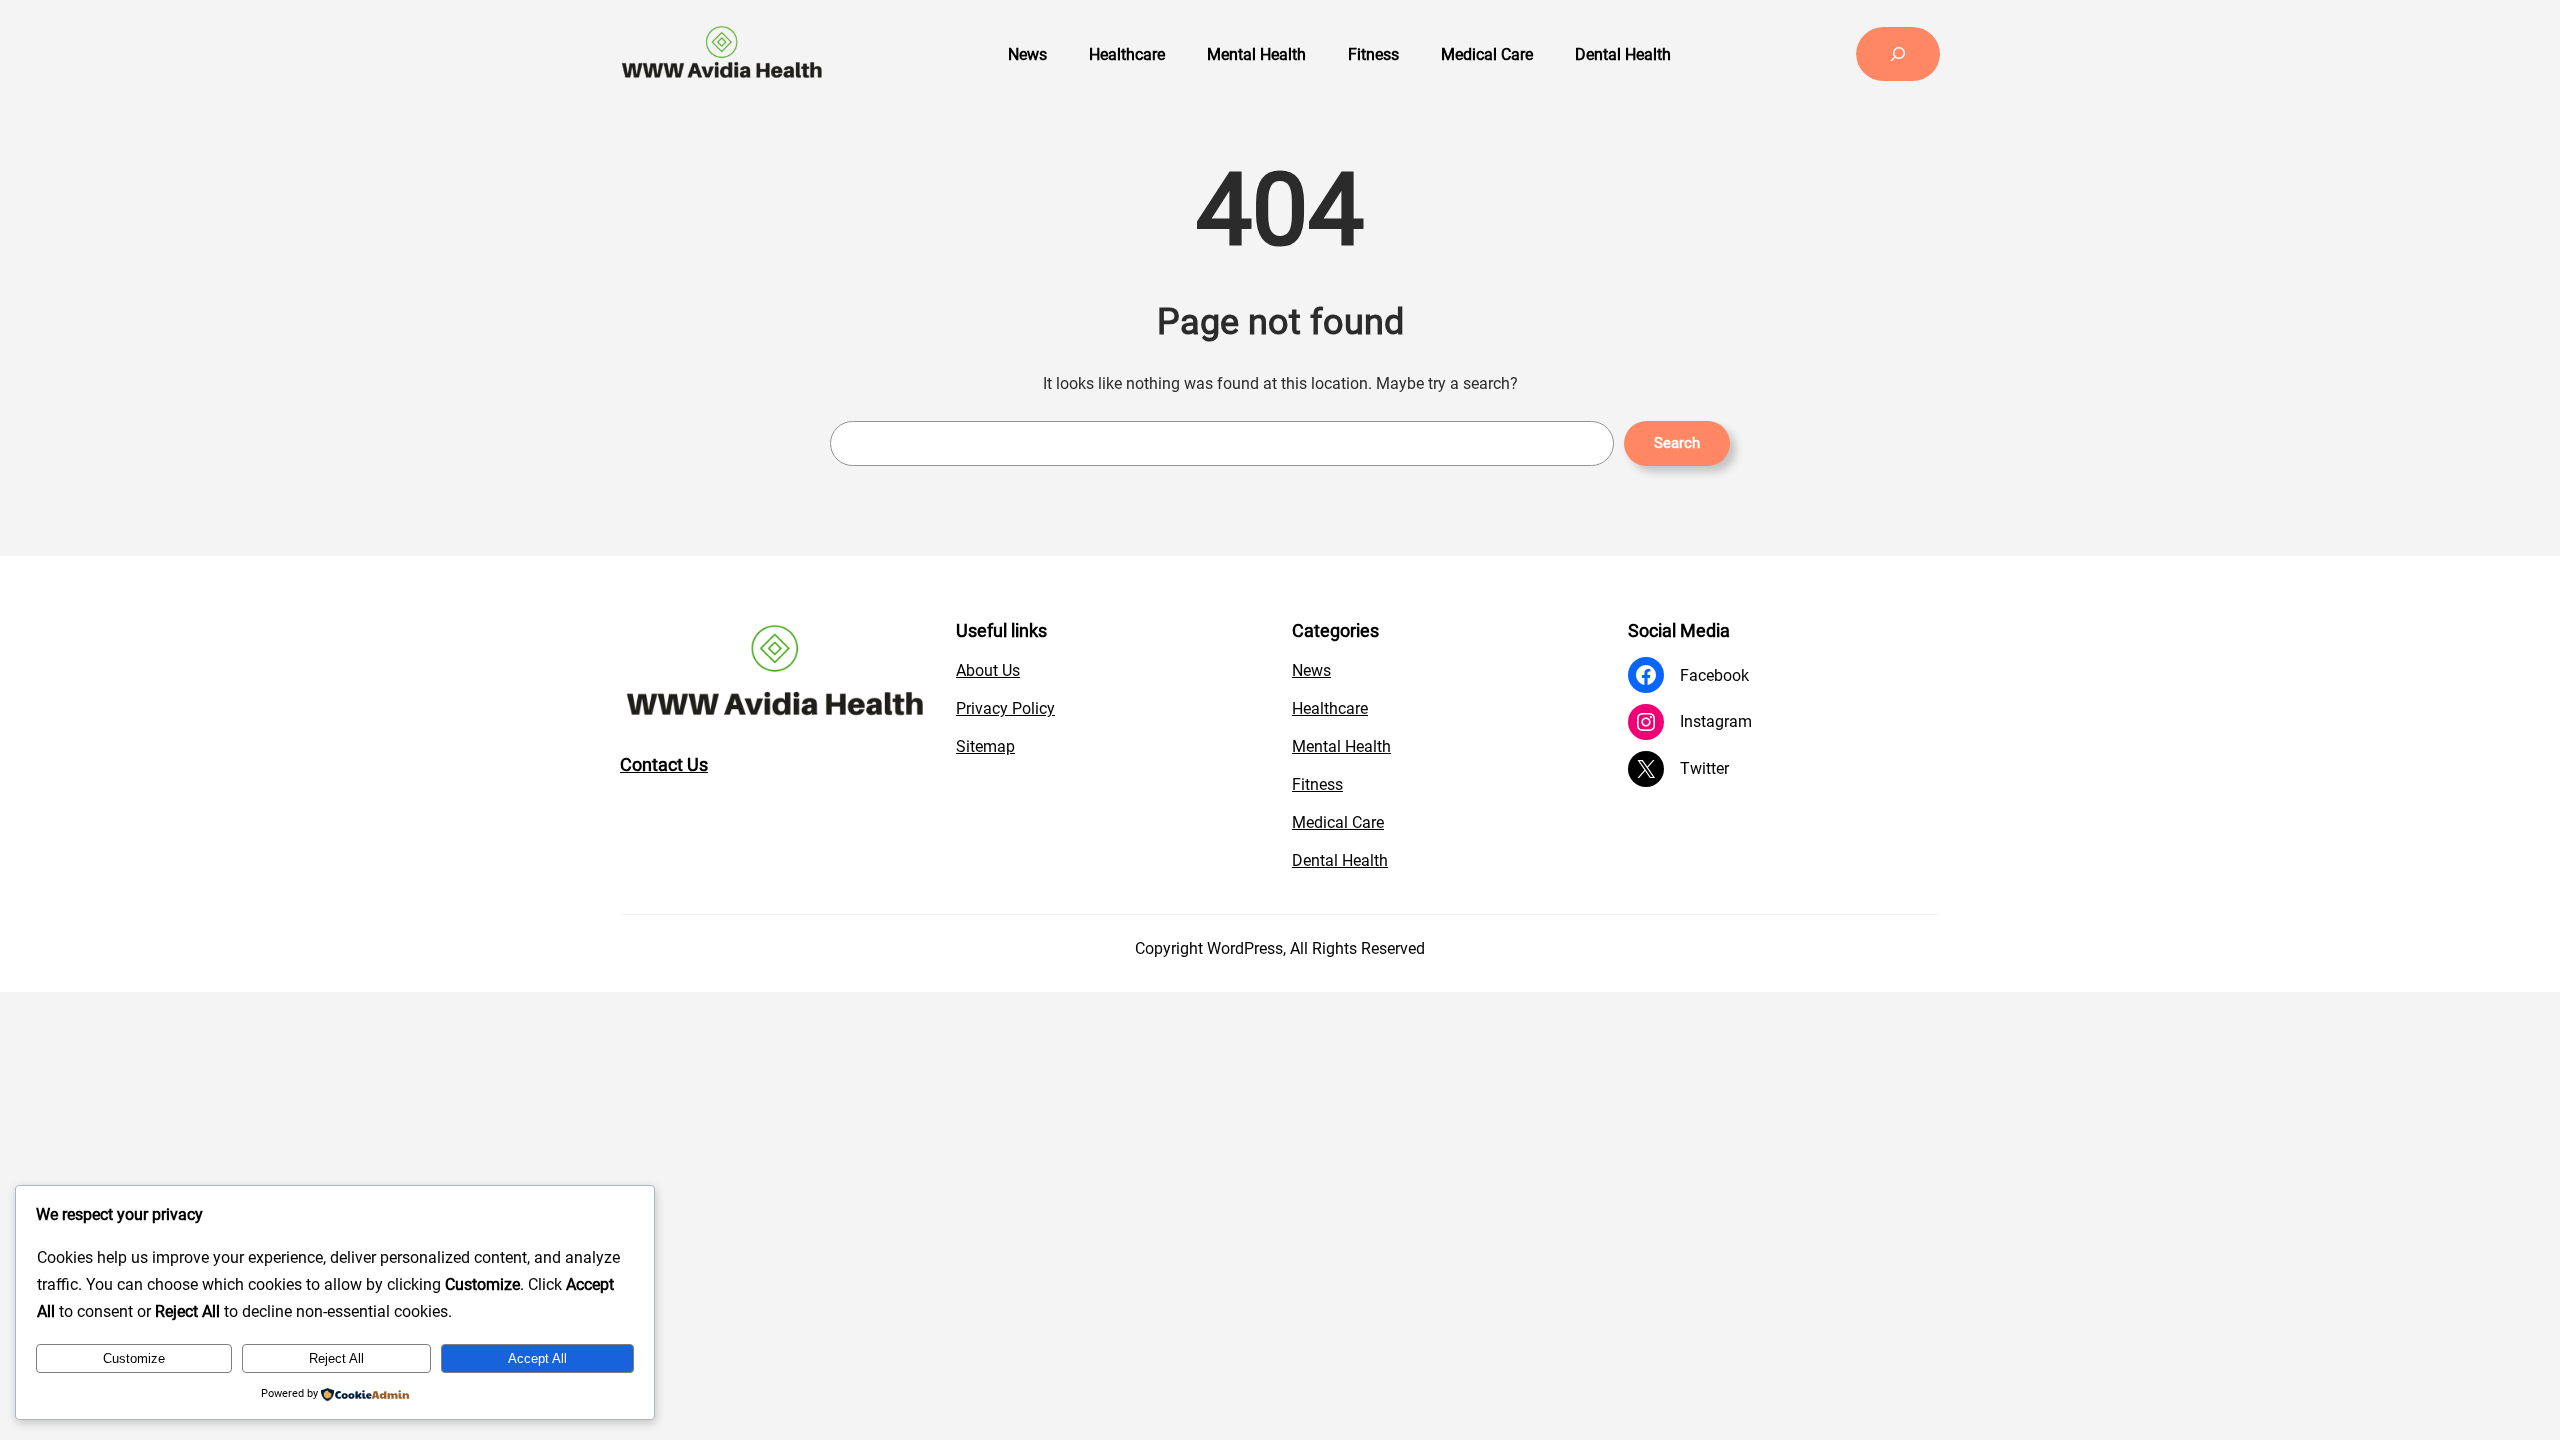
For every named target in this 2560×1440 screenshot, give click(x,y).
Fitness (1317, 784)
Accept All (537, 1358)
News (1311, 670)
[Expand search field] (1898, 54)
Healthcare (1330, 708)
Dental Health (1340, 860)
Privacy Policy (1005, 708)
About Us (988, 670)
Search (1677, 443)
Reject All (336, 1358)
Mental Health (1341, 746)
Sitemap (985, 746)
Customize (134, 1358)
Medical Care (1338, 822)
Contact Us (664, 764)
